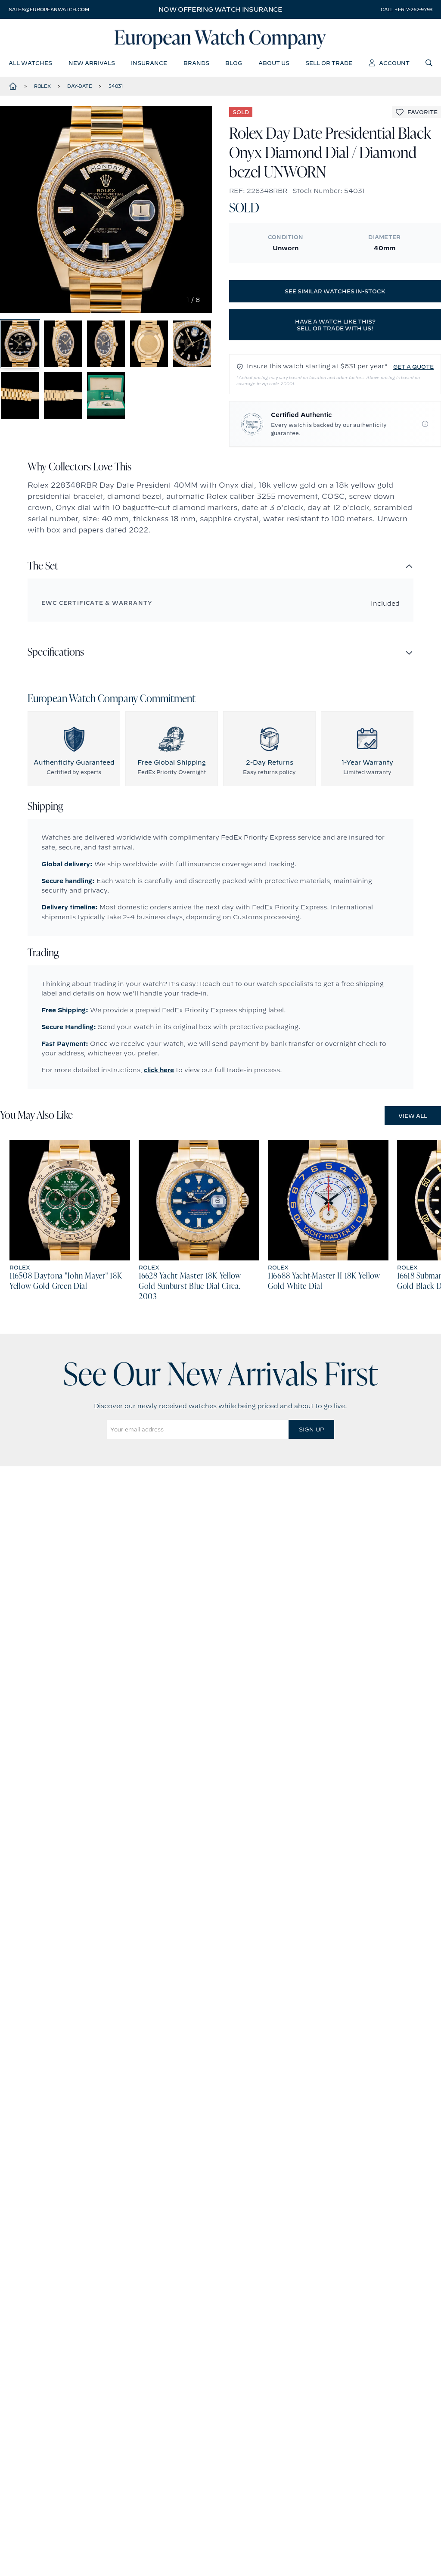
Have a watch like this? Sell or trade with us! (335, 325)
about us (274, 63)
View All (413, 1116)
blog (234, 63)
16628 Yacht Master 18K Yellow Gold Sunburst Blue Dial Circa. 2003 (190, 1287)
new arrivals (92, 63)
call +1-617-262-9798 (407, 9)
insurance (149, 63)
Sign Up (311, 1429)
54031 (116, 86)
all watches (30, 63)
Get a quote (413, 367)
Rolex (42, 86)
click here (159, 1070)
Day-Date (79, 86)
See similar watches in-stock (335, 291)
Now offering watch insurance (220, 9)
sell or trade (329, 63)
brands (196, 63)
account (394, 63)
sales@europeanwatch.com (49, 9)
